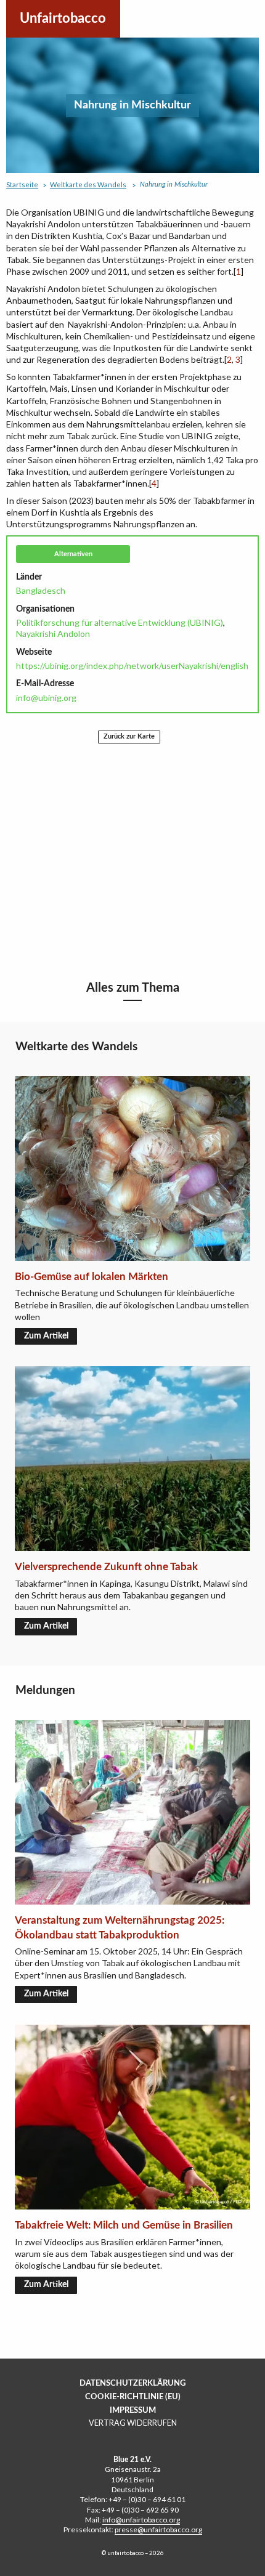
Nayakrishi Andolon (53, 634)
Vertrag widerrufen (133, 2423)
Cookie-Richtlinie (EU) (133, 2397)
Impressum (133, 2410)
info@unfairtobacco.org (141, 2520)
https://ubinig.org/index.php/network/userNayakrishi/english (132, 666)
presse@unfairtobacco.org (158, 2529)
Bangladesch (41, 590)
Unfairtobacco (63, 18)
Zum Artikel (46, 1336)
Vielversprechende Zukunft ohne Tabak (106, 1567)
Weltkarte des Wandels (88, 184)
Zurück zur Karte (129, 736)
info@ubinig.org (46, 698)
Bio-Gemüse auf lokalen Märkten (92, 1277)
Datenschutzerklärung (132, 2383)
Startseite (22, 184)
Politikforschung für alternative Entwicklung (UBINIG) (120, 622)
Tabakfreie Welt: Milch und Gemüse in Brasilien (124, 2225)
